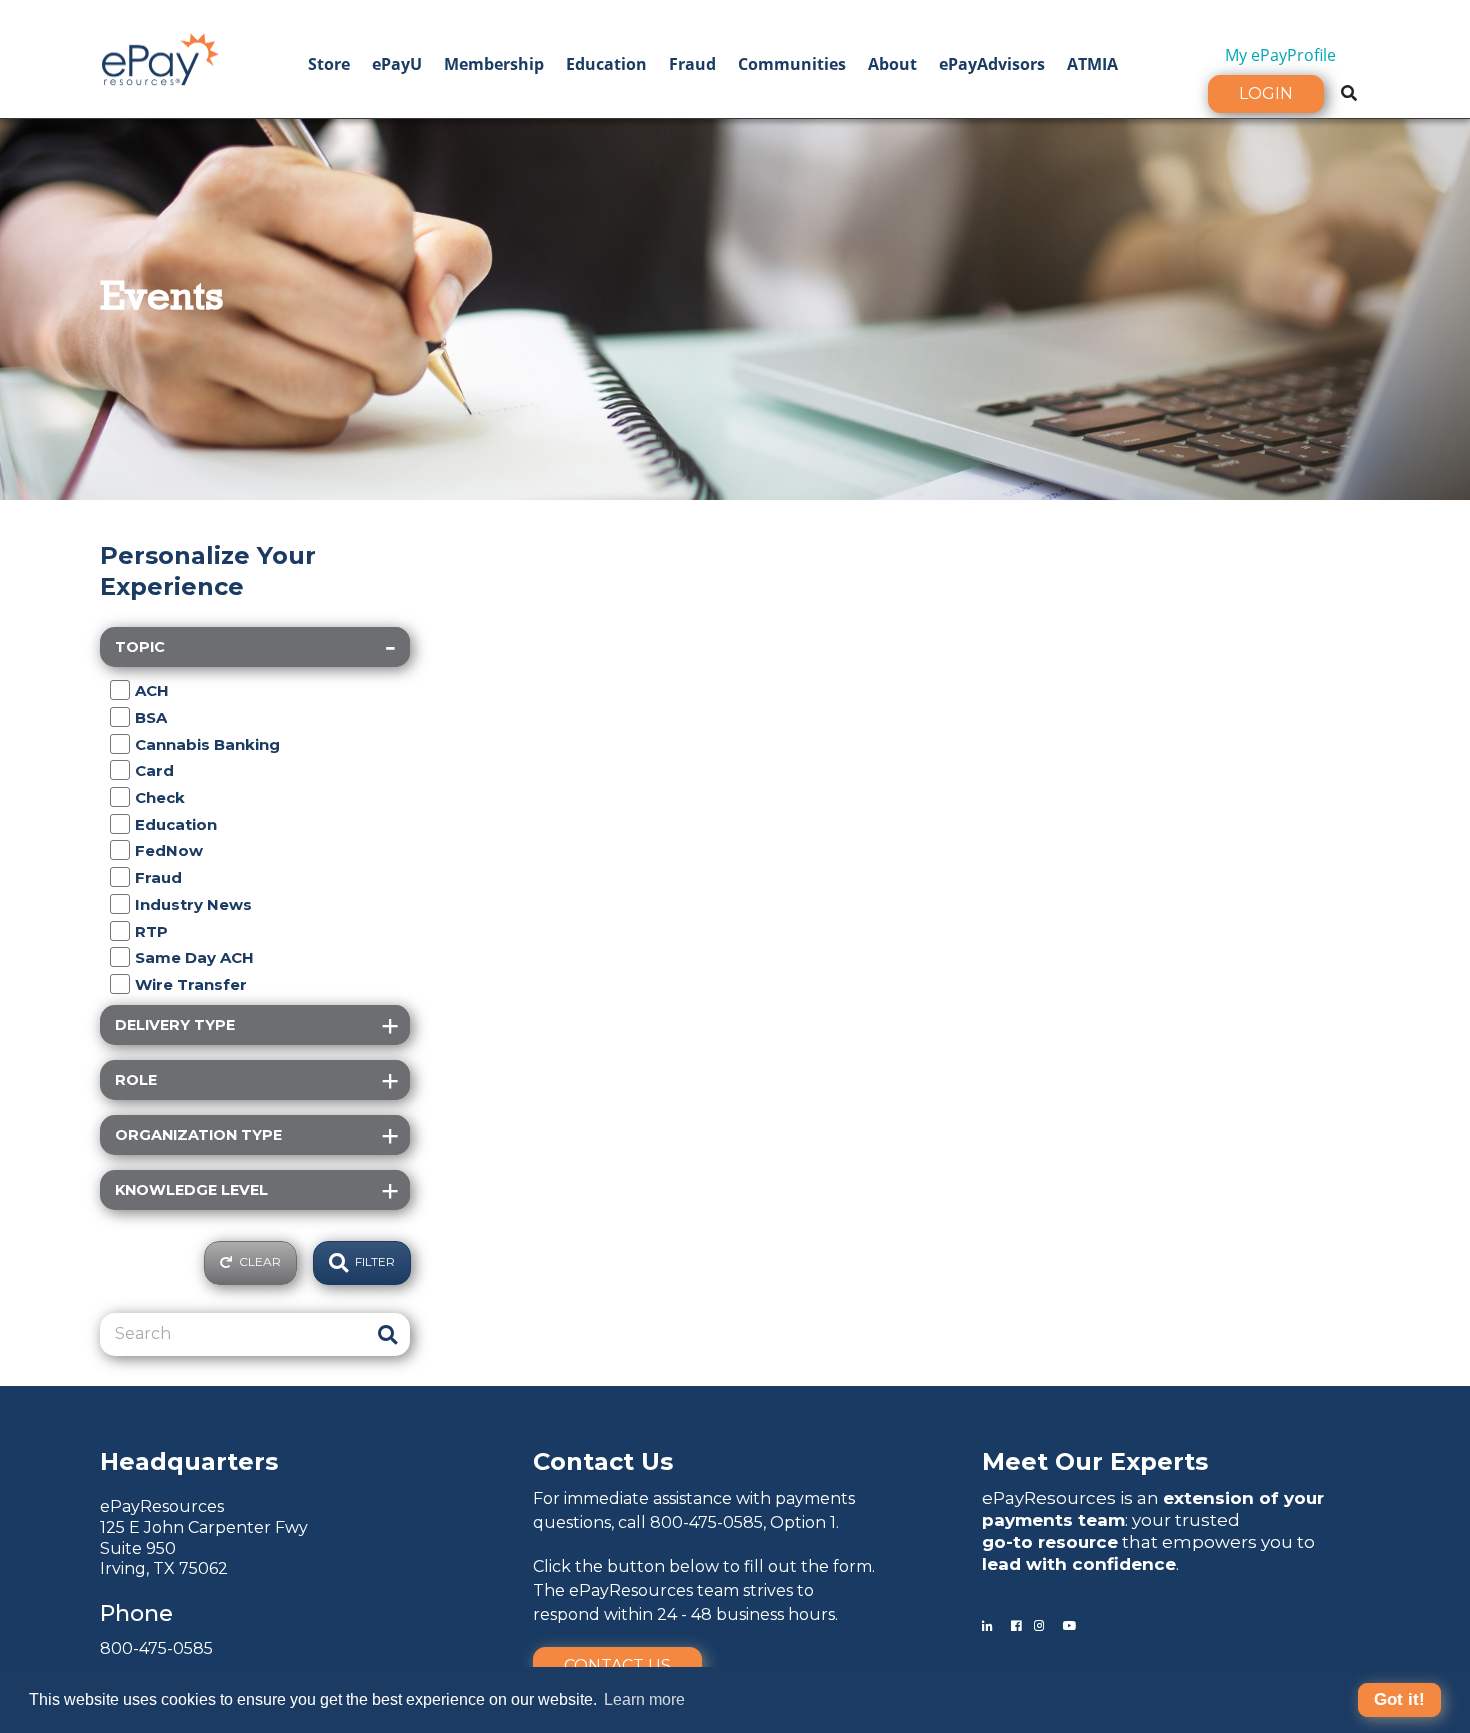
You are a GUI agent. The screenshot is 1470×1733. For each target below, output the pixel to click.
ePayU (397, 64)
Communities (792, 64)
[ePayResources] (160, 57)
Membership (494, 64)
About (892, 64)
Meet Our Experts (1095, 1461)
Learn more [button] (644, 1699)
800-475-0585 (156, 1648)
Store (329, 64)
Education (606, 64)
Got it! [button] (1399, 1699)
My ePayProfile (1280, 55)
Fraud (692, 64)
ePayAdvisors (992, 64)
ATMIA (1092, 64)
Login (1266, 93)
